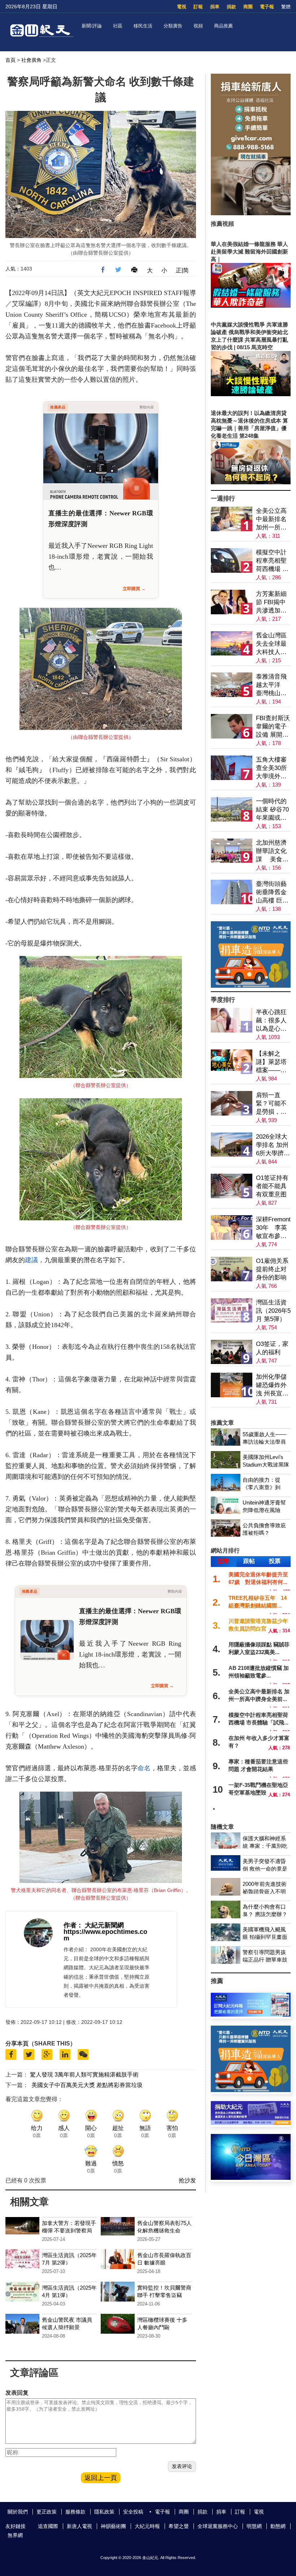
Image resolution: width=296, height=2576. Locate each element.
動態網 (278, 2526)
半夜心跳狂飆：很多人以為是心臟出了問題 (271, 1021)
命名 (144, 1768)
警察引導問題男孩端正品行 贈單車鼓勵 (265, 1960)
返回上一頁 (101, 2478)
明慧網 (254, 2526)
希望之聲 (179, 2526)
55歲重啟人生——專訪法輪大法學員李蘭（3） (264, 1442)
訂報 (198, 7)
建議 (31, 1260)
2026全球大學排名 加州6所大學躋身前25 (273, 1145)
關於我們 (18, 2512)
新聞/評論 (92, 26)
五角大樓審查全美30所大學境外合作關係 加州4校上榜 (272, 768)
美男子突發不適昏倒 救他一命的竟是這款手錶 (265, 1869)
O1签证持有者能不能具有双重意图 (272, 1186)
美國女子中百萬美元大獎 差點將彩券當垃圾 (87, 2085)
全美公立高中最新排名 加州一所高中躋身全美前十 (271, 519)
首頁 (10, 60)
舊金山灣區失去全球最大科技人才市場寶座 (271, 644)
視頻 (198, 26)
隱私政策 (104, 2512)
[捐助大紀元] (251, 2123)
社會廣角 (31, 60)
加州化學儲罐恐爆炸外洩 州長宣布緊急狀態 (272, 1386)
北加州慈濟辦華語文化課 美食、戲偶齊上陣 (272, 851)
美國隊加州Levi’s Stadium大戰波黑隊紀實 (266, 1465)
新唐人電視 (79, 2526)
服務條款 (75, 2512)
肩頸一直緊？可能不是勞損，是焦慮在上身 (271, 1104)
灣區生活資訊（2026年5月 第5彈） (273, 1311)
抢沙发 (187, 2180)
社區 (118, 26)
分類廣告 (173, 26)
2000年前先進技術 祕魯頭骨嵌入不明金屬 (265, 1891)
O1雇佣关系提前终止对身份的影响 (272, 1269)
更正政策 (47, 2512)
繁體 (286, 7)
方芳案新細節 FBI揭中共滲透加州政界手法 (271, 603)
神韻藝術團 (113, 2526)
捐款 (231, 7)
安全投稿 (133, 2512)
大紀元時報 (147, 2526)
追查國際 (48, 2526)
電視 (182, 7)
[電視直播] (251, 2178)
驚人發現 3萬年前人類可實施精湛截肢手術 (84, 2075)
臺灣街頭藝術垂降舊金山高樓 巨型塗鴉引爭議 (272, 893)
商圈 (248, 7)
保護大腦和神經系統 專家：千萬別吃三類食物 (265, 1846)
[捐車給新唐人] (251, 213)
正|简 (182, 270)
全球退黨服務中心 (218, 2526)
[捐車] (251, 986)
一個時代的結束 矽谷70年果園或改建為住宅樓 (272, 810)
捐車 (215, 7)
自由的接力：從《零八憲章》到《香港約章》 (262, 1487)
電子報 (267, 7)
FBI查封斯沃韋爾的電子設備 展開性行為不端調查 (273, 727)
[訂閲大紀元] (251, 2015)
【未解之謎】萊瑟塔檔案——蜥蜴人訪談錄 (271, 1062)
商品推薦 (223, 26)
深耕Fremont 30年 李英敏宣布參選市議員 (273, 1228)
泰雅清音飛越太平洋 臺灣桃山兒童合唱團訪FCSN (272, 685)
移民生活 (143, 26)
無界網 (15, 2535)
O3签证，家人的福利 (272, 1348)
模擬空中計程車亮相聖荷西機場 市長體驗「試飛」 (272, 561)
